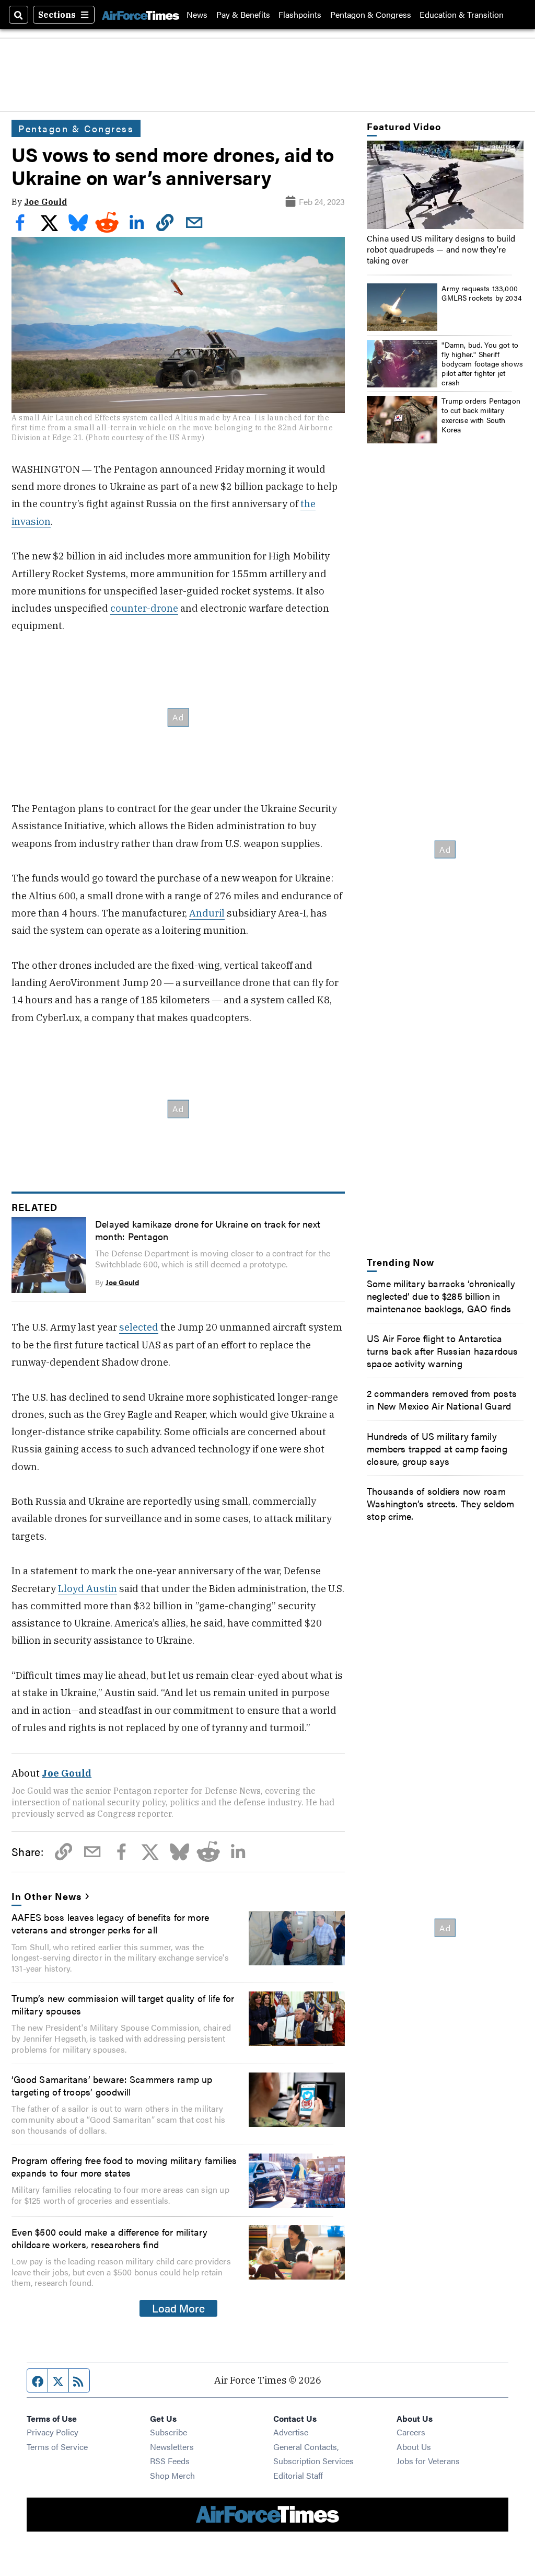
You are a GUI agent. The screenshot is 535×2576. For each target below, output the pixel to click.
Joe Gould (45, 202)
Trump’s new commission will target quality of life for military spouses (123, 2004)
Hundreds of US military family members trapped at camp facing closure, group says (437, 1448)
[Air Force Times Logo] (141, 15)
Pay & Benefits (243, 15)
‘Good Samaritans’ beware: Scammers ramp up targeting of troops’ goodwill (112, 2085)
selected (139, 1327)
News (197, 15)
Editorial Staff (298, 2475)
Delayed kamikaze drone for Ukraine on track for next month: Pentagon (208, 1230)
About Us (414, 2447)
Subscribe (168, 2432)
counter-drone (144, 608)
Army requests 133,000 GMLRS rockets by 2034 (482, 293)
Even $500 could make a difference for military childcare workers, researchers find (110, 2238)
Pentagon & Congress (371, 15)
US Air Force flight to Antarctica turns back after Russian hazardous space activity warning (443, 1350)
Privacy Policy (53, 2432)
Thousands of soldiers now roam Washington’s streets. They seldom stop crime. (441, 1503)
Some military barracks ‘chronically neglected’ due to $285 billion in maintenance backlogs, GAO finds (441, 1296)
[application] (445, 185)
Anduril (207, 913)
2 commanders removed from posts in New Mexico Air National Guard (442, 1399)
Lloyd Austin (88, 1588)
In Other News (46, 1896)
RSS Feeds (170, 2461)
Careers (411, 2432)
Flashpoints (300, 15)
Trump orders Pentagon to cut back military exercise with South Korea (481, 415)
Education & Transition (462, 15)
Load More (178, 2308)
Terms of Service (57, 2447)
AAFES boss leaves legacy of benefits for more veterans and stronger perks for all (110, 1923)
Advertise (291, 2432)
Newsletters (172, 2447)
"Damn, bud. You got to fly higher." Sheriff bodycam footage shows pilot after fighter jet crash (482, 364)
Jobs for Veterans (428, 2461)
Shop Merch (172, 2475)
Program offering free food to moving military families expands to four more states (124, 2166)
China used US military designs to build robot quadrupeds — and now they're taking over (441, 249)
